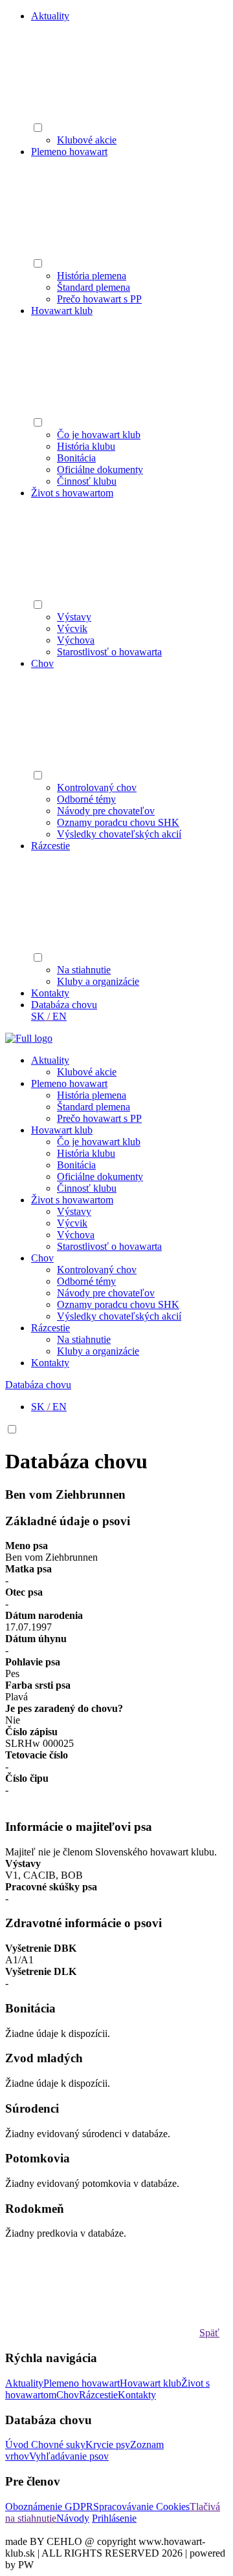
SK (38, 1016)
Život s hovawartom (72, 493)
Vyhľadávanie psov (69, 2456)
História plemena (92, 276)
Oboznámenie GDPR (49, 2507)
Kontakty (50, 993)
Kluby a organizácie (98, 981)
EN (60, 1016)
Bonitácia (76, 458)
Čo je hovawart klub (99, 435)
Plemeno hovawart (69, 152)
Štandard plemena (94, 287)
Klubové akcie (87, 140)
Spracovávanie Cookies (141, 2507)
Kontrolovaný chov (97, 787)
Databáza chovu (64, 1005)
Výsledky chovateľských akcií (119, 834)
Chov (42, 663)
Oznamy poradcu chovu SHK (118, 822)
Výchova (76, 640)
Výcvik (72, 628)
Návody (73, 2518)
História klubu (86, 446)
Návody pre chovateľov (106, 811)
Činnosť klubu (87, 481)
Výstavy (74, 617)
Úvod (18, 2444)
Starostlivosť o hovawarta (109, 652)
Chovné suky (58, 2444)
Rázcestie (50, 846)
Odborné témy (86, 799)
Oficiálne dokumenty (100, 470)
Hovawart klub (62, 311)
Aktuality (50, 16)
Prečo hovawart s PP (99, 299)
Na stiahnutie (84, 970)
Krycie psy (108, 2444)
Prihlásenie (114, 2518)
